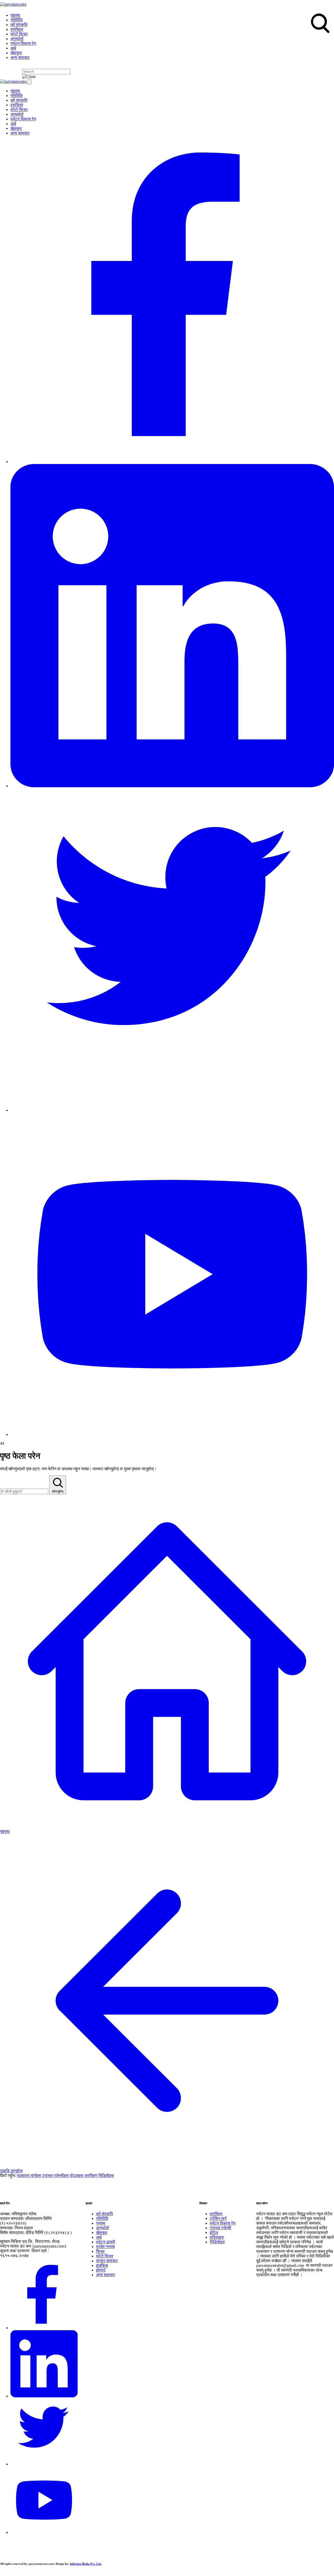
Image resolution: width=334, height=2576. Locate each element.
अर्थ (13, 48)
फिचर (100, 2251)
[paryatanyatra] (13, 4)
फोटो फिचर (19, 34)
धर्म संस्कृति (19, 25)
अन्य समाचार (20, 57)
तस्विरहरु (217, 2237)
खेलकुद (16, 53)
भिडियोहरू (106, 2175)
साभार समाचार (107, 2261)
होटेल (214, 2233)
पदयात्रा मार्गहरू (29, 2175)
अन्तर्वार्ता (17, 39)
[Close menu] (29, 82)
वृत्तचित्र (17, 29)
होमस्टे (101, 2270)
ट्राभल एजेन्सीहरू (56, 2175)
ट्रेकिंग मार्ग (218, 2218)
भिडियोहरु (217, 2242)
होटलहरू (77, 2175)
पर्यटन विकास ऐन (23, 43)
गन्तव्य (101, 2223)
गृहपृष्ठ (15, 15)
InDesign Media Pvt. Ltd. (86, 2564)
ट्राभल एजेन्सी (220, 2228)
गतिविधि (16, 20)
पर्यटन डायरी (106, 2242)
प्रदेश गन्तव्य (105, 2247)
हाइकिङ (102, 2265)
